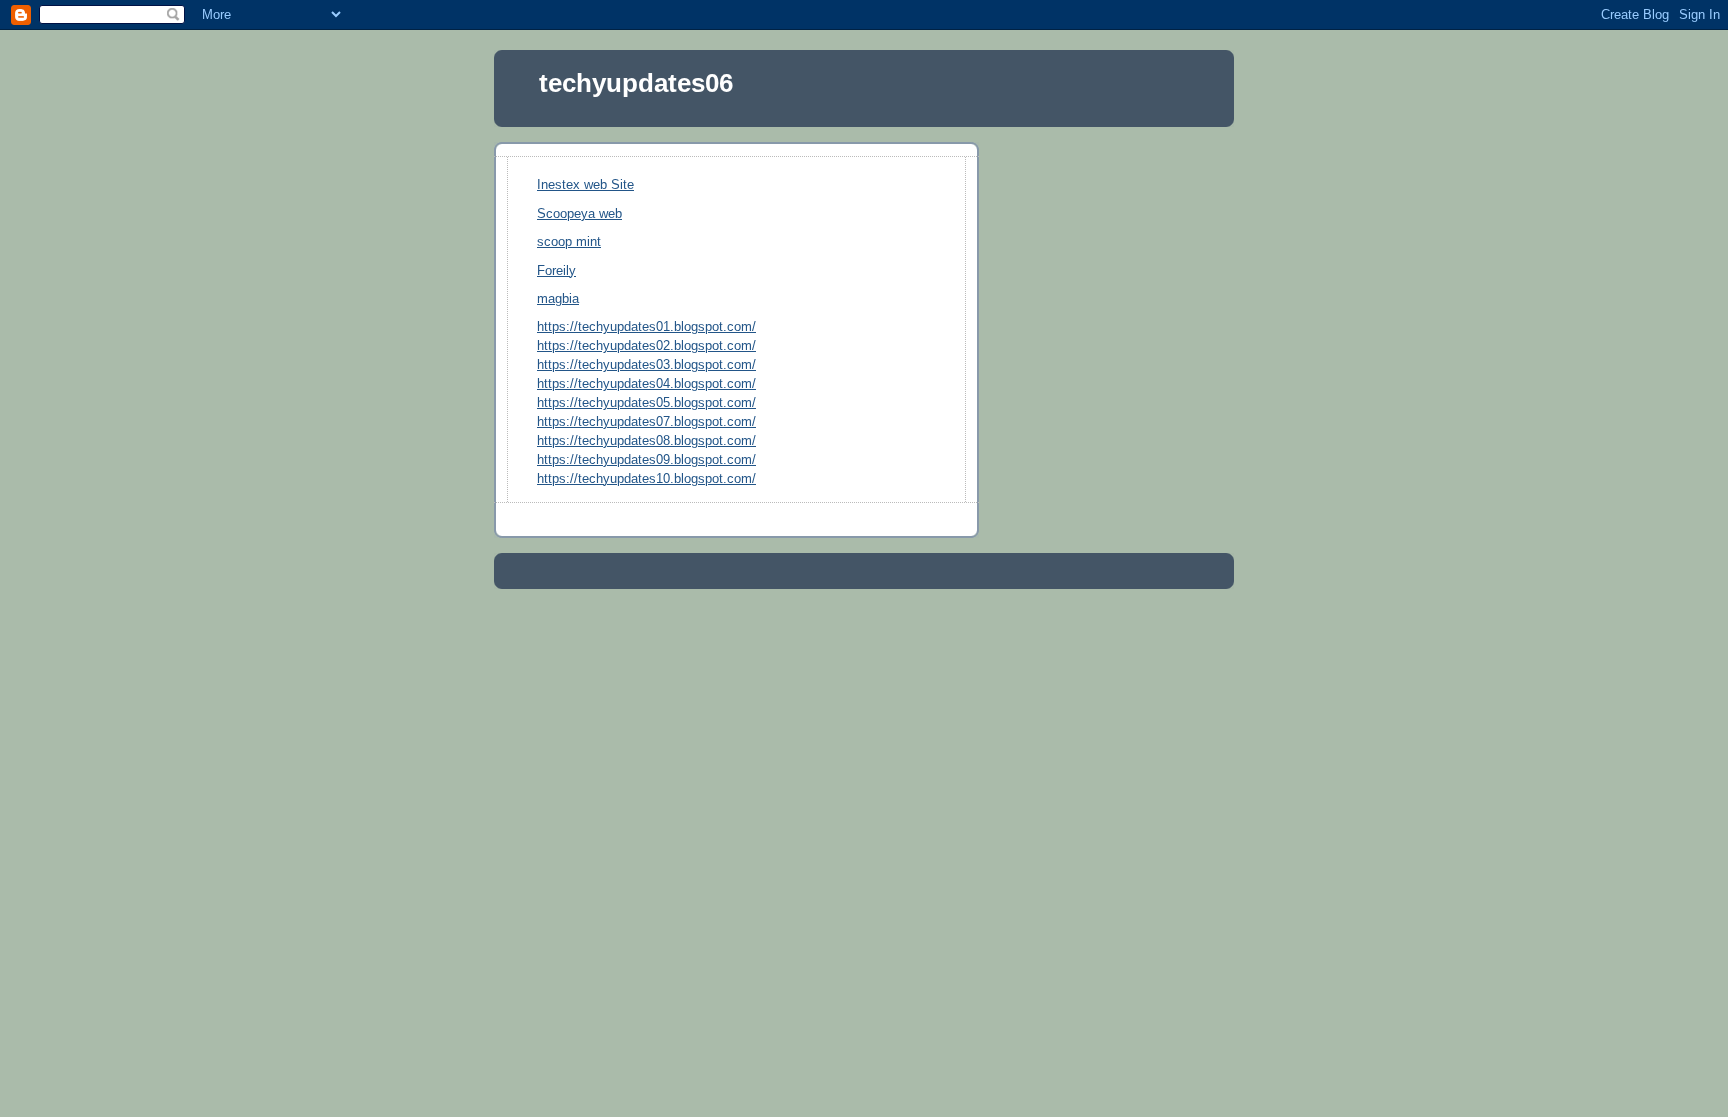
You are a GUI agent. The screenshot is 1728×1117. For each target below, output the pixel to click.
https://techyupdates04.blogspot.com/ (646, 384)
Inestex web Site (585, 185)
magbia (558, 299)
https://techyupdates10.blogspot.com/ (646, 479)
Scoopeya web (579, 214)
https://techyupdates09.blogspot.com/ (646, 460)
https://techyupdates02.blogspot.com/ (646, 346)
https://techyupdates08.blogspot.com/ (646, 441)
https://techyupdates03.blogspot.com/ (646, 365)
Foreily (556, 271)
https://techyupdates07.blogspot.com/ (646, 422)
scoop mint (569, 242)
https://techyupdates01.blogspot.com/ (646, 327)
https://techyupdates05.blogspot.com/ (646, 403)
